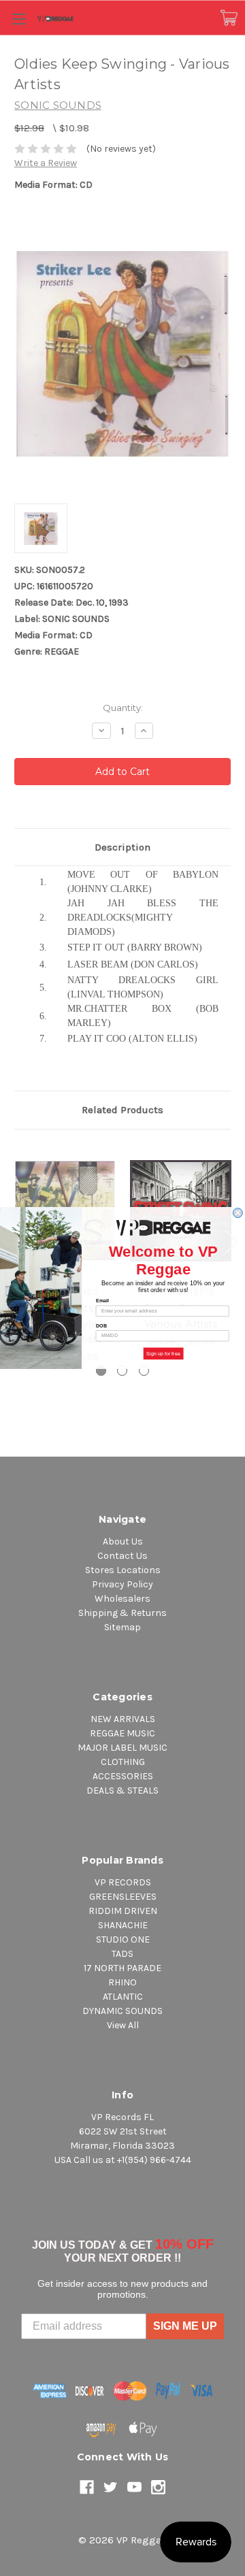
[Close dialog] (238, 1213)
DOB (102, 1325)
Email (102, 1301)
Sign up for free (163, 1353)
